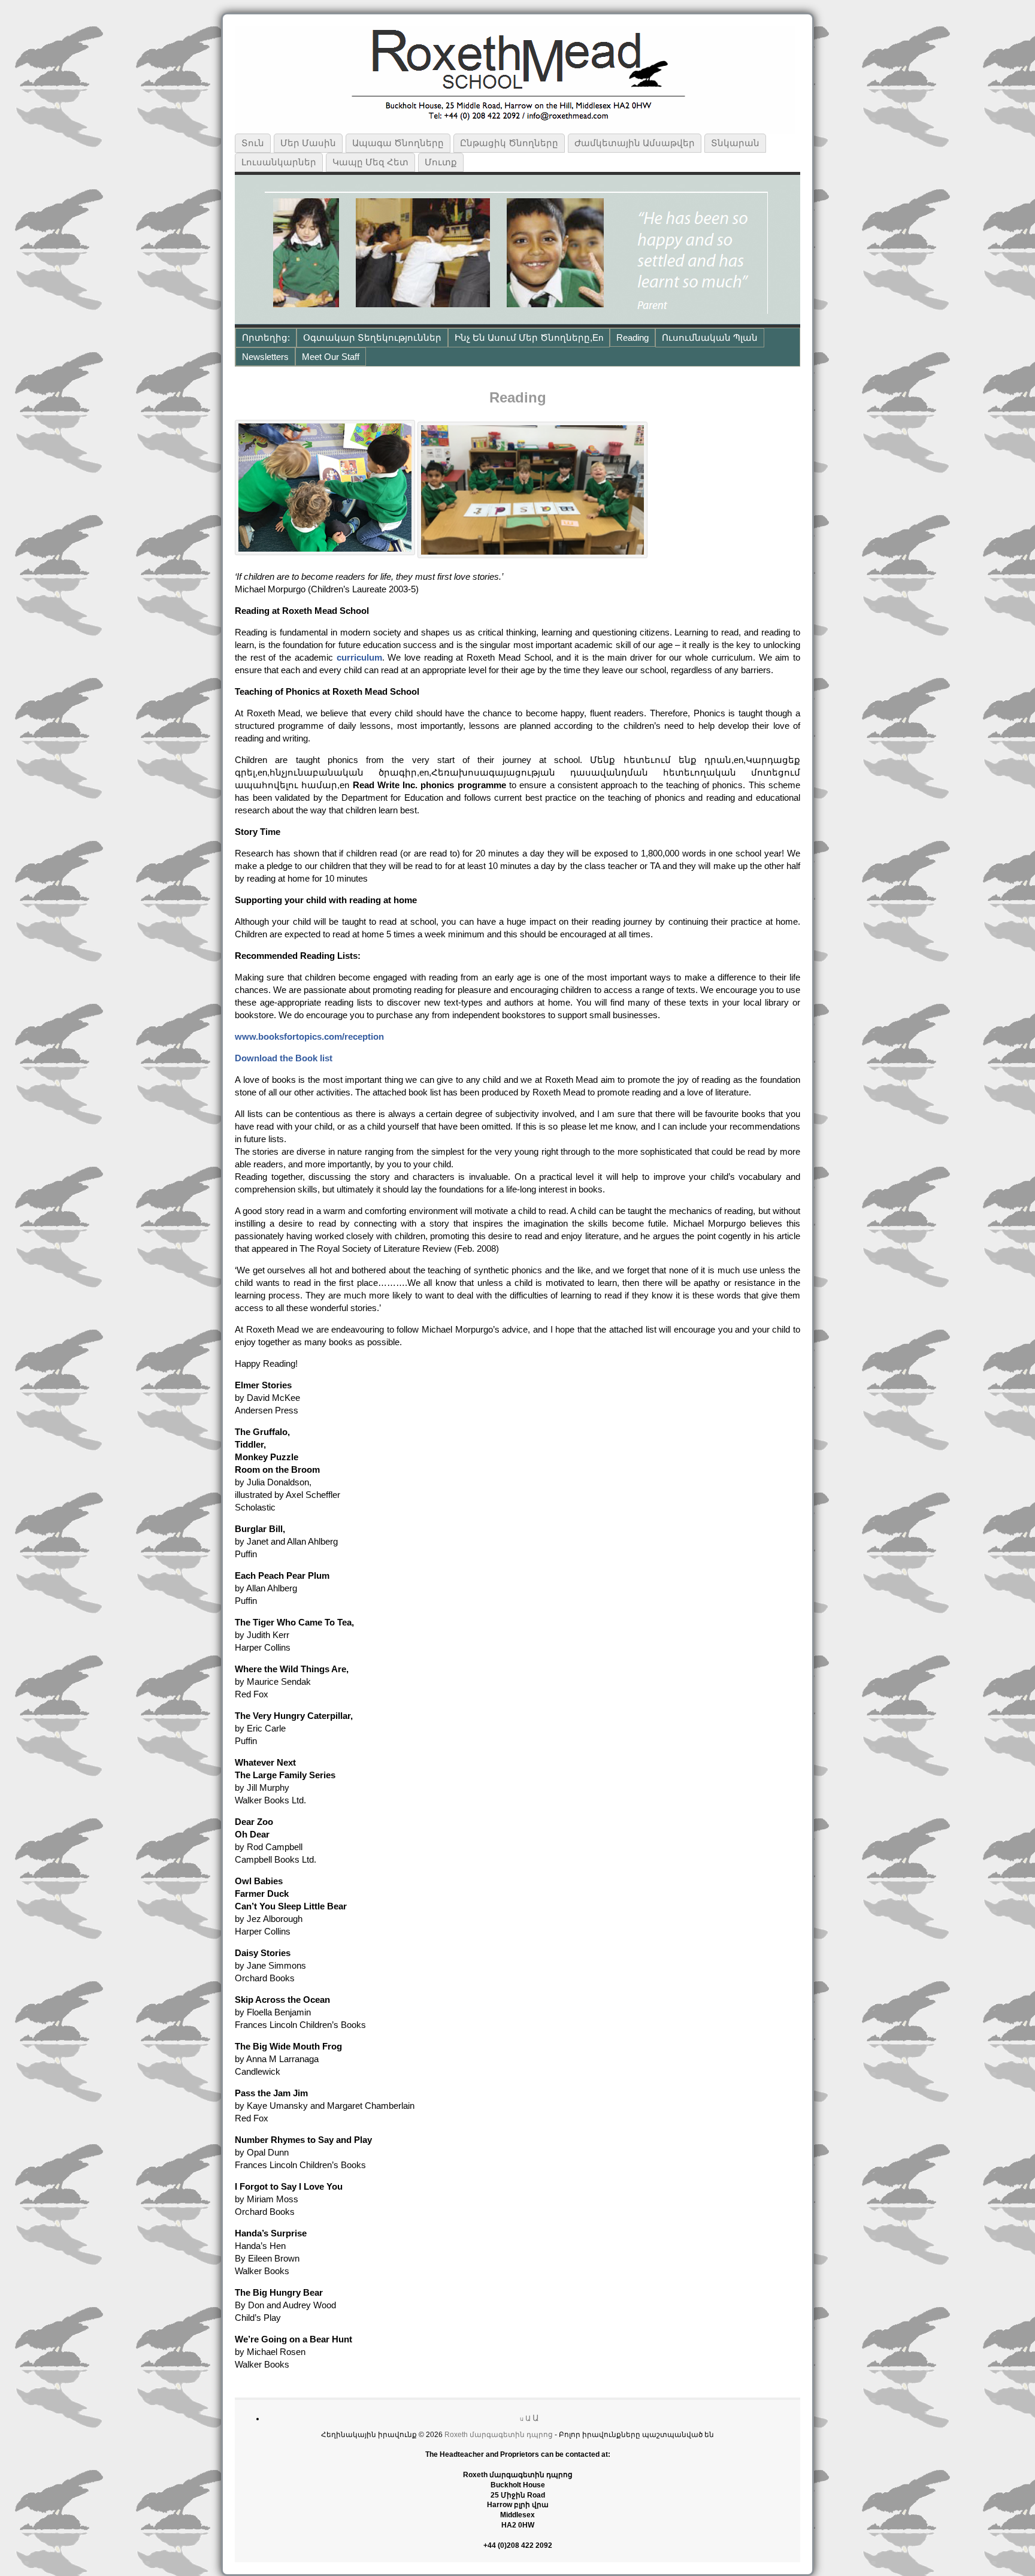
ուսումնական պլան (710, 337)
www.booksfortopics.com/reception (309, 1036)
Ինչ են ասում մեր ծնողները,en (529, 337)
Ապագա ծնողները (398, 143)
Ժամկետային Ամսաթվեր (635, 143)
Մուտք (441, 162)
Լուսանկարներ (279, 162)
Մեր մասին (308, 143)
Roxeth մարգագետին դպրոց (499, 2435)
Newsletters (265, 357)
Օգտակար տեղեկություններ (372, 337)
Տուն (253, 143)
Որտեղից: (266, 337)
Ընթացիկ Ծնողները (509, 143)
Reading (632, 337)
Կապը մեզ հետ (370, 162)
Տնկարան (735, 143)
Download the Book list (284, 1058)
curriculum (359, 657)
